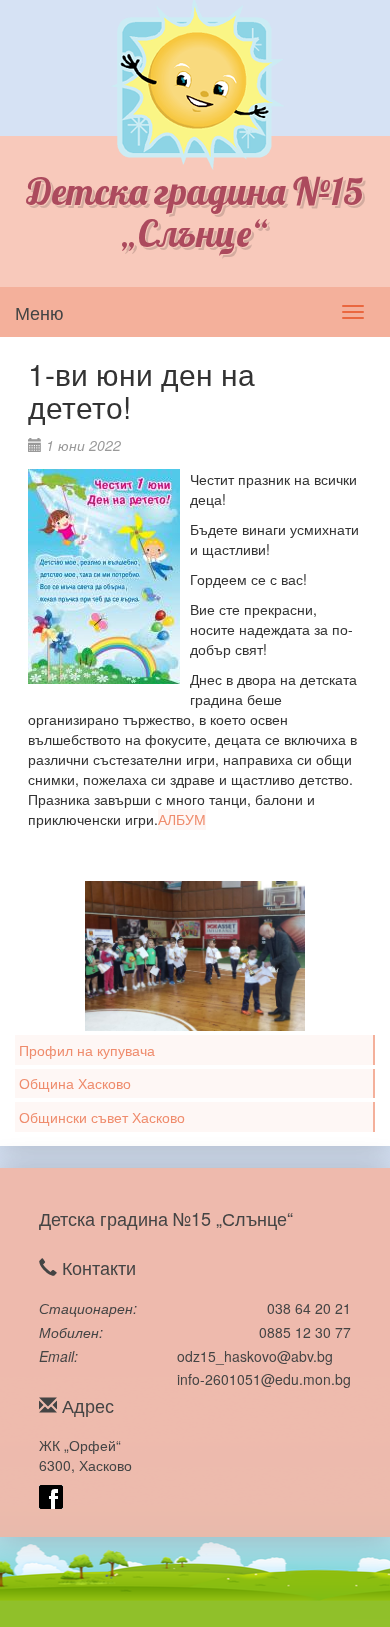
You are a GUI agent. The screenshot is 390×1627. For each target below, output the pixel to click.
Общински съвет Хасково (102, 1117)
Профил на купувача (87, 1050)
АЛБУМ (182, 819)
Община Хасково (75, 1083)
